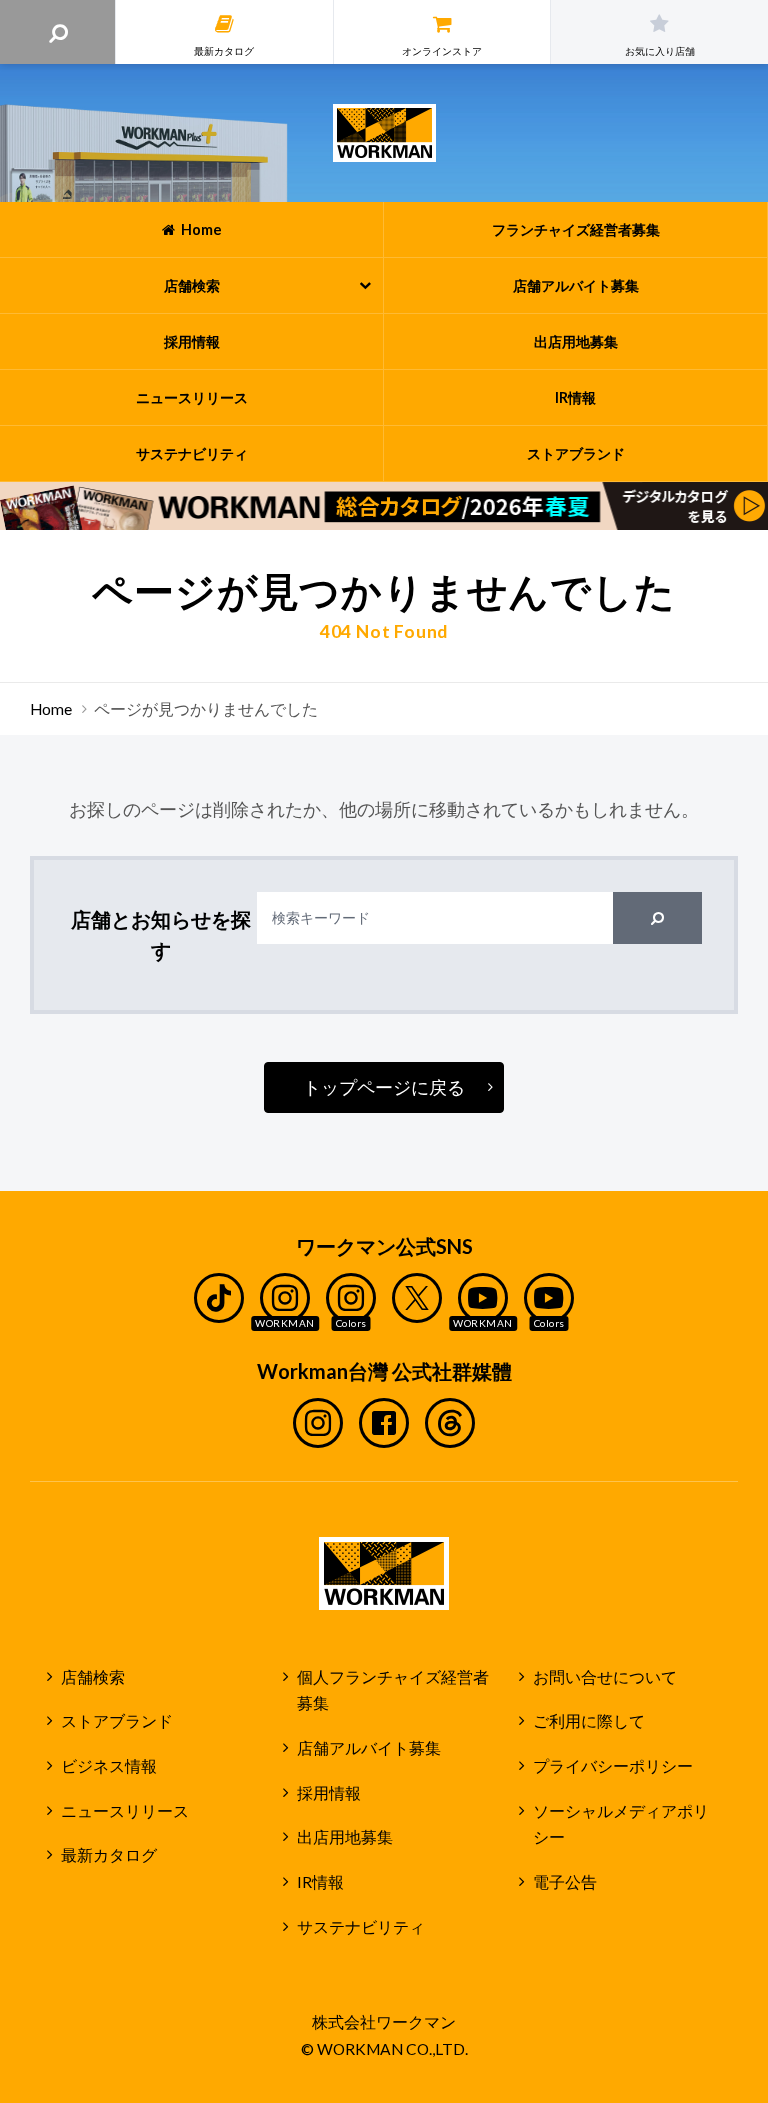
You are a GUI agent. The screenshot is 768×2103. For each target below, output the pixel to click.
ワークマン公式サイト (384, 133)
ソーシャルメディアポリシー (621, 1824)
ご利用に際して (589, 1721)
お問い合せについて (605, 1677)
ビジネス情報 (109, 1766)
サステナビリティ (361, 1927)
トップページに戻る (384, 1087)
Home (51, 709)
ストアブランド (117, 1721)
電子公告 (565, 1882)
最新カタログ (109, 1855)
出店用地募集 (345, 1837)
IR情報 (320, 1882)
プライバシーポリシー (613, 1766)
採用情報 (329, 1793)
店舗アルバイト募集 (369, 1748)
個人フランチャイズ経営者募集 (393, 1690)
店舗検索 (93, 1677)
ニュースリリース (125, 1811)
